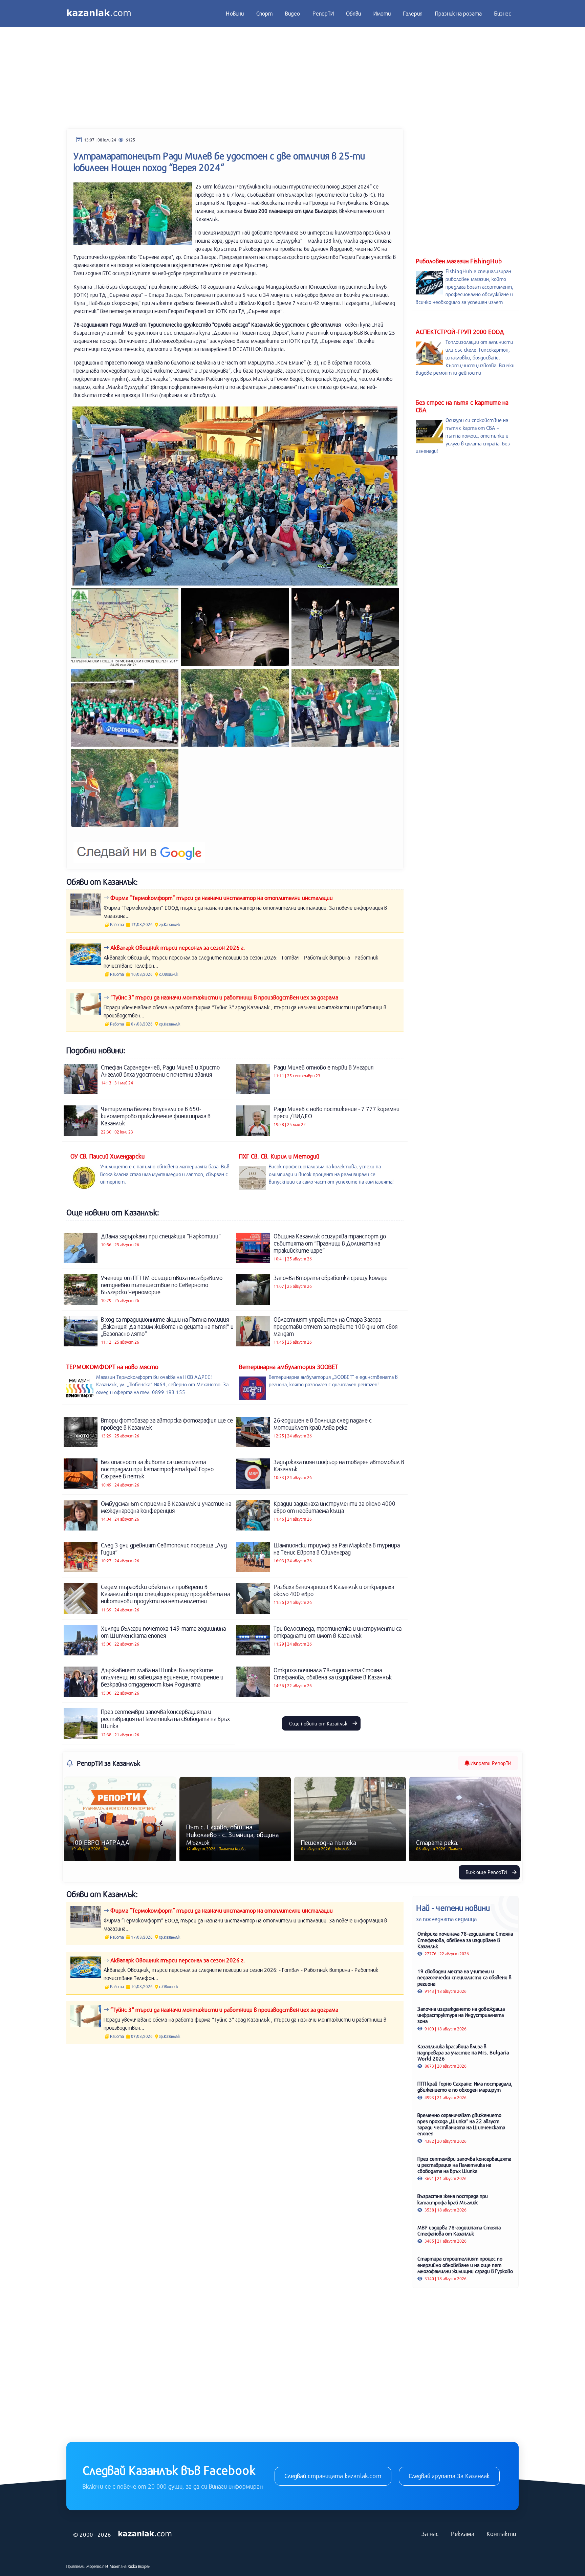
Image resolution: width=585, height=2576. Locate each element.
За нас (430, 2534)
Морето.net (97, 2566)
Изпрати (490, 1763)
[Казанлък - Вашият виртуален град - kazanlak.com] (99, 14)
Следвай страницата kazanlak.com (333, 2476)
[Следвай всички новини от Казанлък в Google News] (139, 848)
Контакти (501, 2534)
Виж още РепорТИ (487, 1872)
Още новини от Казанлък (319, 1723)
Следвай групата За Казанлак (449, 2476)
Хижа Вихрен (139, 2566)
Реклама (463, 2534)
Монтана (118, 2566)
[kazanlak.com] (145, 2534)
